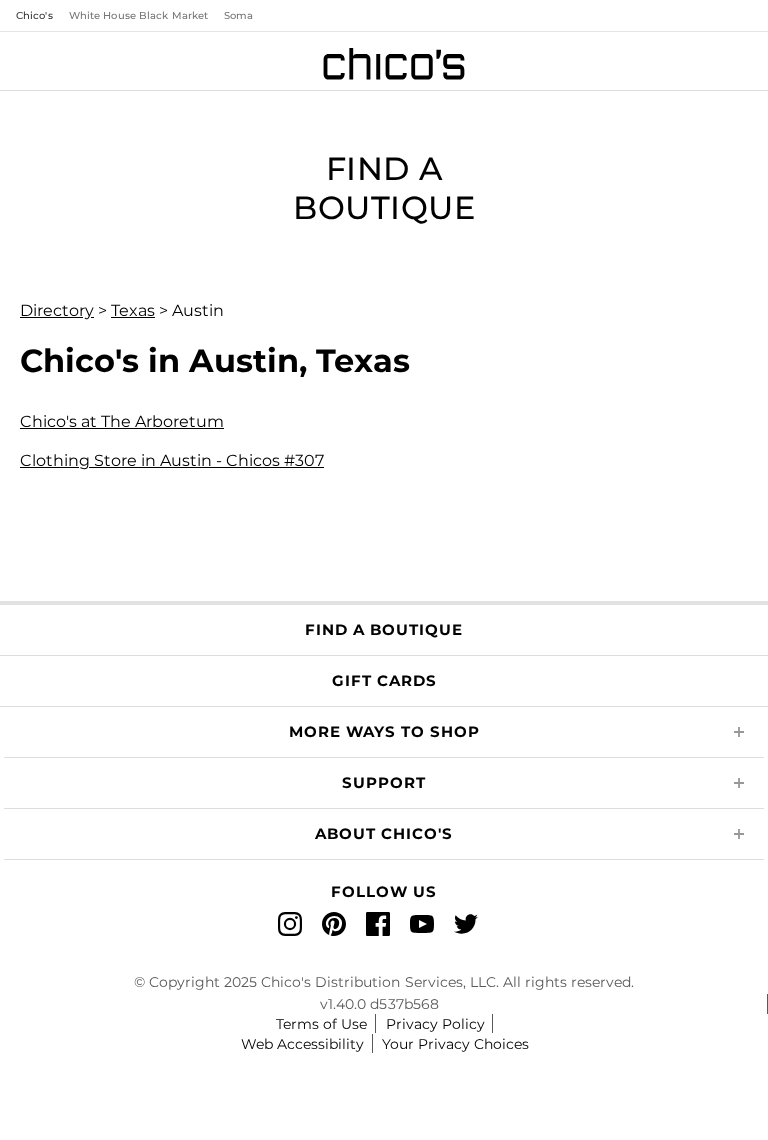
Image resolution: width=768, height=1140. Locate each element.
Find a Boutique (384, 629)
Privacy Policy (435, 1024)
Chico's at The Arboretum (122, 421)
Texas (133, 310)
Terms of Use (321, 1024)
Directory (57, 310)
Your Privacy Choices (455, 1044)
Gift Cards (384, 680)
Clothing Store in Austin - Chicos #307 (172, 460)
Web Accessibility (302, 1044)
